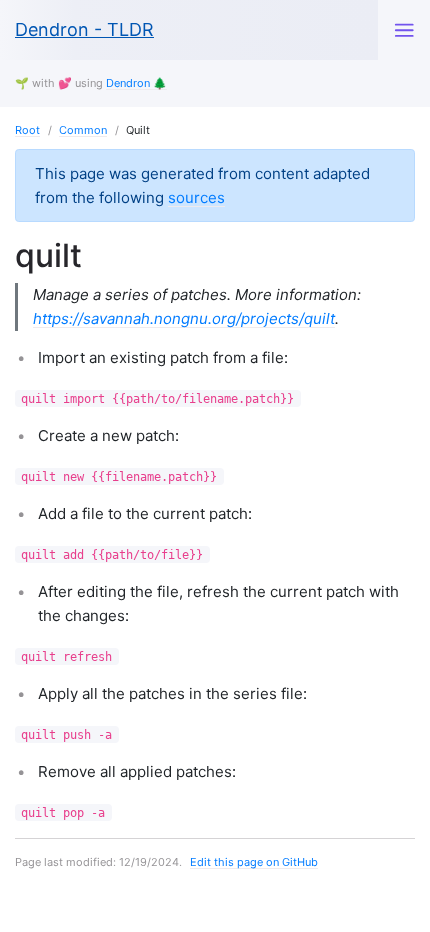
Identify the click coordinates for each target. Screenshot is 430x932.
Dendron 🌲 (136, 83)
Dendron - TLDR (84, 29)
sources (196, 197)
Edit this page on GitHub (254, 862)
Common (83, 130)
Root (27, 130)
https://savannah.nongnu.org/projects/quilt (184, 318)
